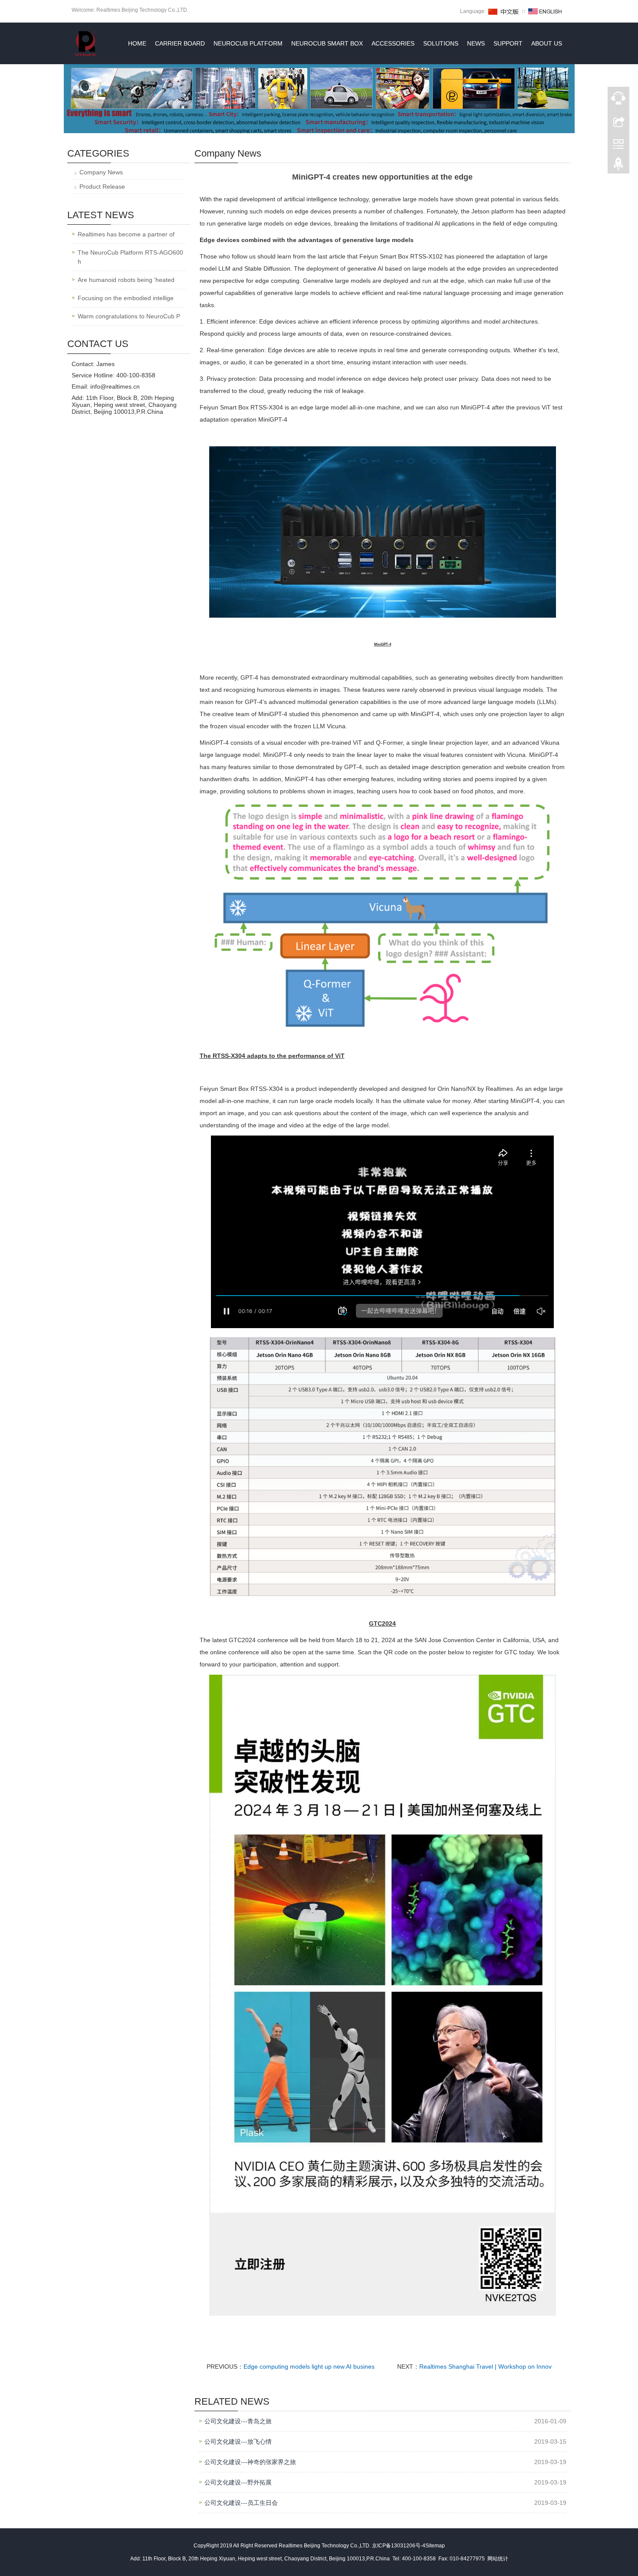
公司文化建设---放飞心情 (238, 2442)
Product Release (102, 187)
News (476, 43)
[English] (545, 11)
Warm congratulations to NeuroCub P (129, 316)
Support (508, 43)
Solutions (441, 43)
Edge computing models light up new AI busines (309, 2367)
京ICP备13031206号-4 (399, 2546)
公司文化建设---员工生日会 (241, 2503)
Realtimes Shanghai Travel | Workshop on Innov (485, 2367)
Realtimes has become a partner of (126, 234)
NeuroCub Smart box (327, 43)
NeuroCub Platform (248, 43)
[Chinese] (504, 11)
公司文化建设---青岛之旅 (238, 2421)
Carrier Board (180, 43)
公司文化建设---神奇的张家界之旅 (250, 2462)
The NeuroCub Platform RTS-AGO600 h (130, 257)
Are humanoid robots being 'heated (126, 280)
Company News (101, 172)
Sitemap (435, 2546)
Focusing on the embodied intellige (126, 298)
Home (137, 43)
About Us (547, 43)
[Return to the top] (618, 166)
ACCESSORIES (393, 43)
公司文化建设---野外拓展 (238, 2482)
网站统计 (498, 2559)
